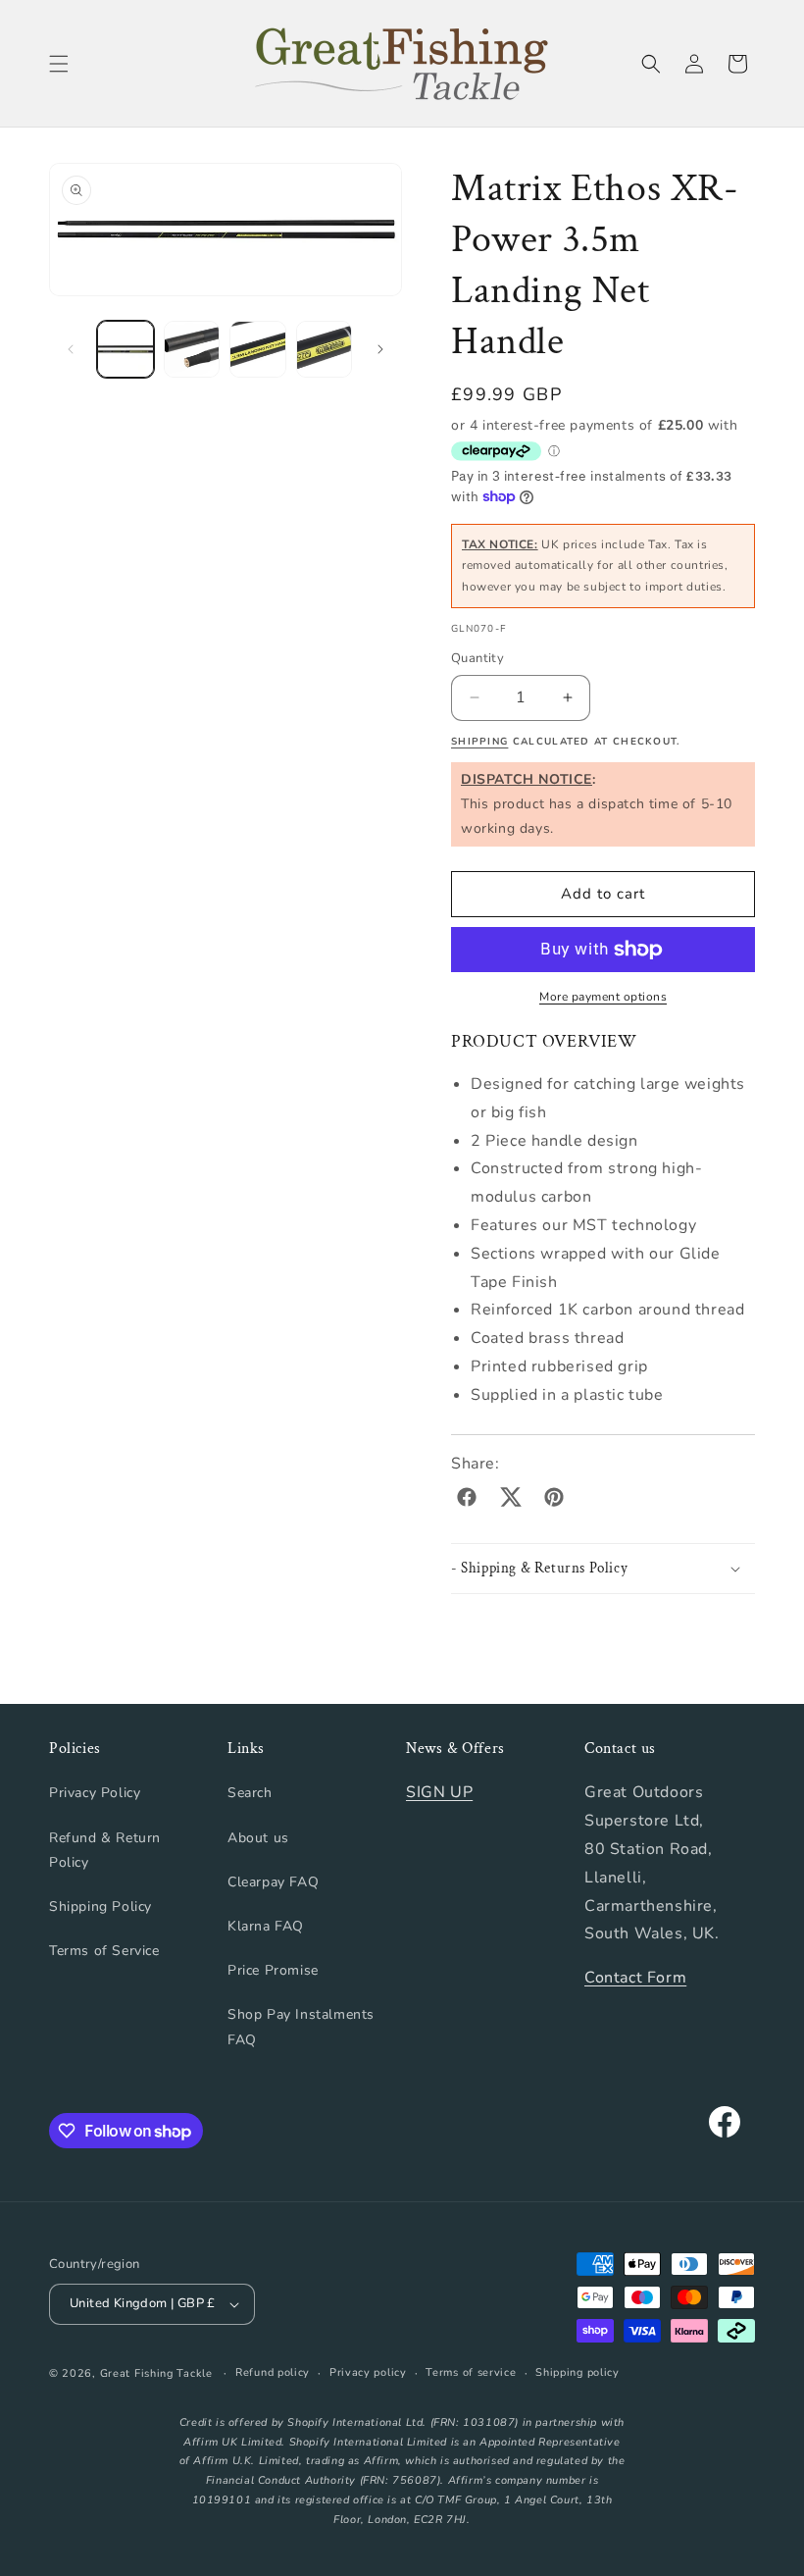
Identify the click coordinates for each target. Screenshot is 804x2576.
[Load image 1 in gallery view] (126, 349)
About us (258, 1838)
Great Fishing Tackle (156, 2373)
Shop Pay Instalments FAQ (301, 2027)
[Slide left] (71, 349)
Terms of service (471, 2372)
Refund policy (273, 2372)
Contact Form (635, 1978)
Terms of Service (104, 1951)
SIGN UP (439, 1792)
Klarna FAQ (266, 1926)
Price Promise (273, 1970)
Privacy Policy (95, 1793)
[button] (59, 64)
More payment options (603, 997)
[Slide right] (380, 349)
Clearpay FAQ (273, 1882)
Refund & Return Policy (105, 1850)
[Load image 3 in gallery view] (258, 349)
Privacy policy (368, 2372)
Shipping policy (578, 2372)
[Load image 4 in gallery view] (325, 349)
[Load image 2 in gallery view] (192, 349)
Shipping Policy (100, 1906)
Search (250, 1793)
